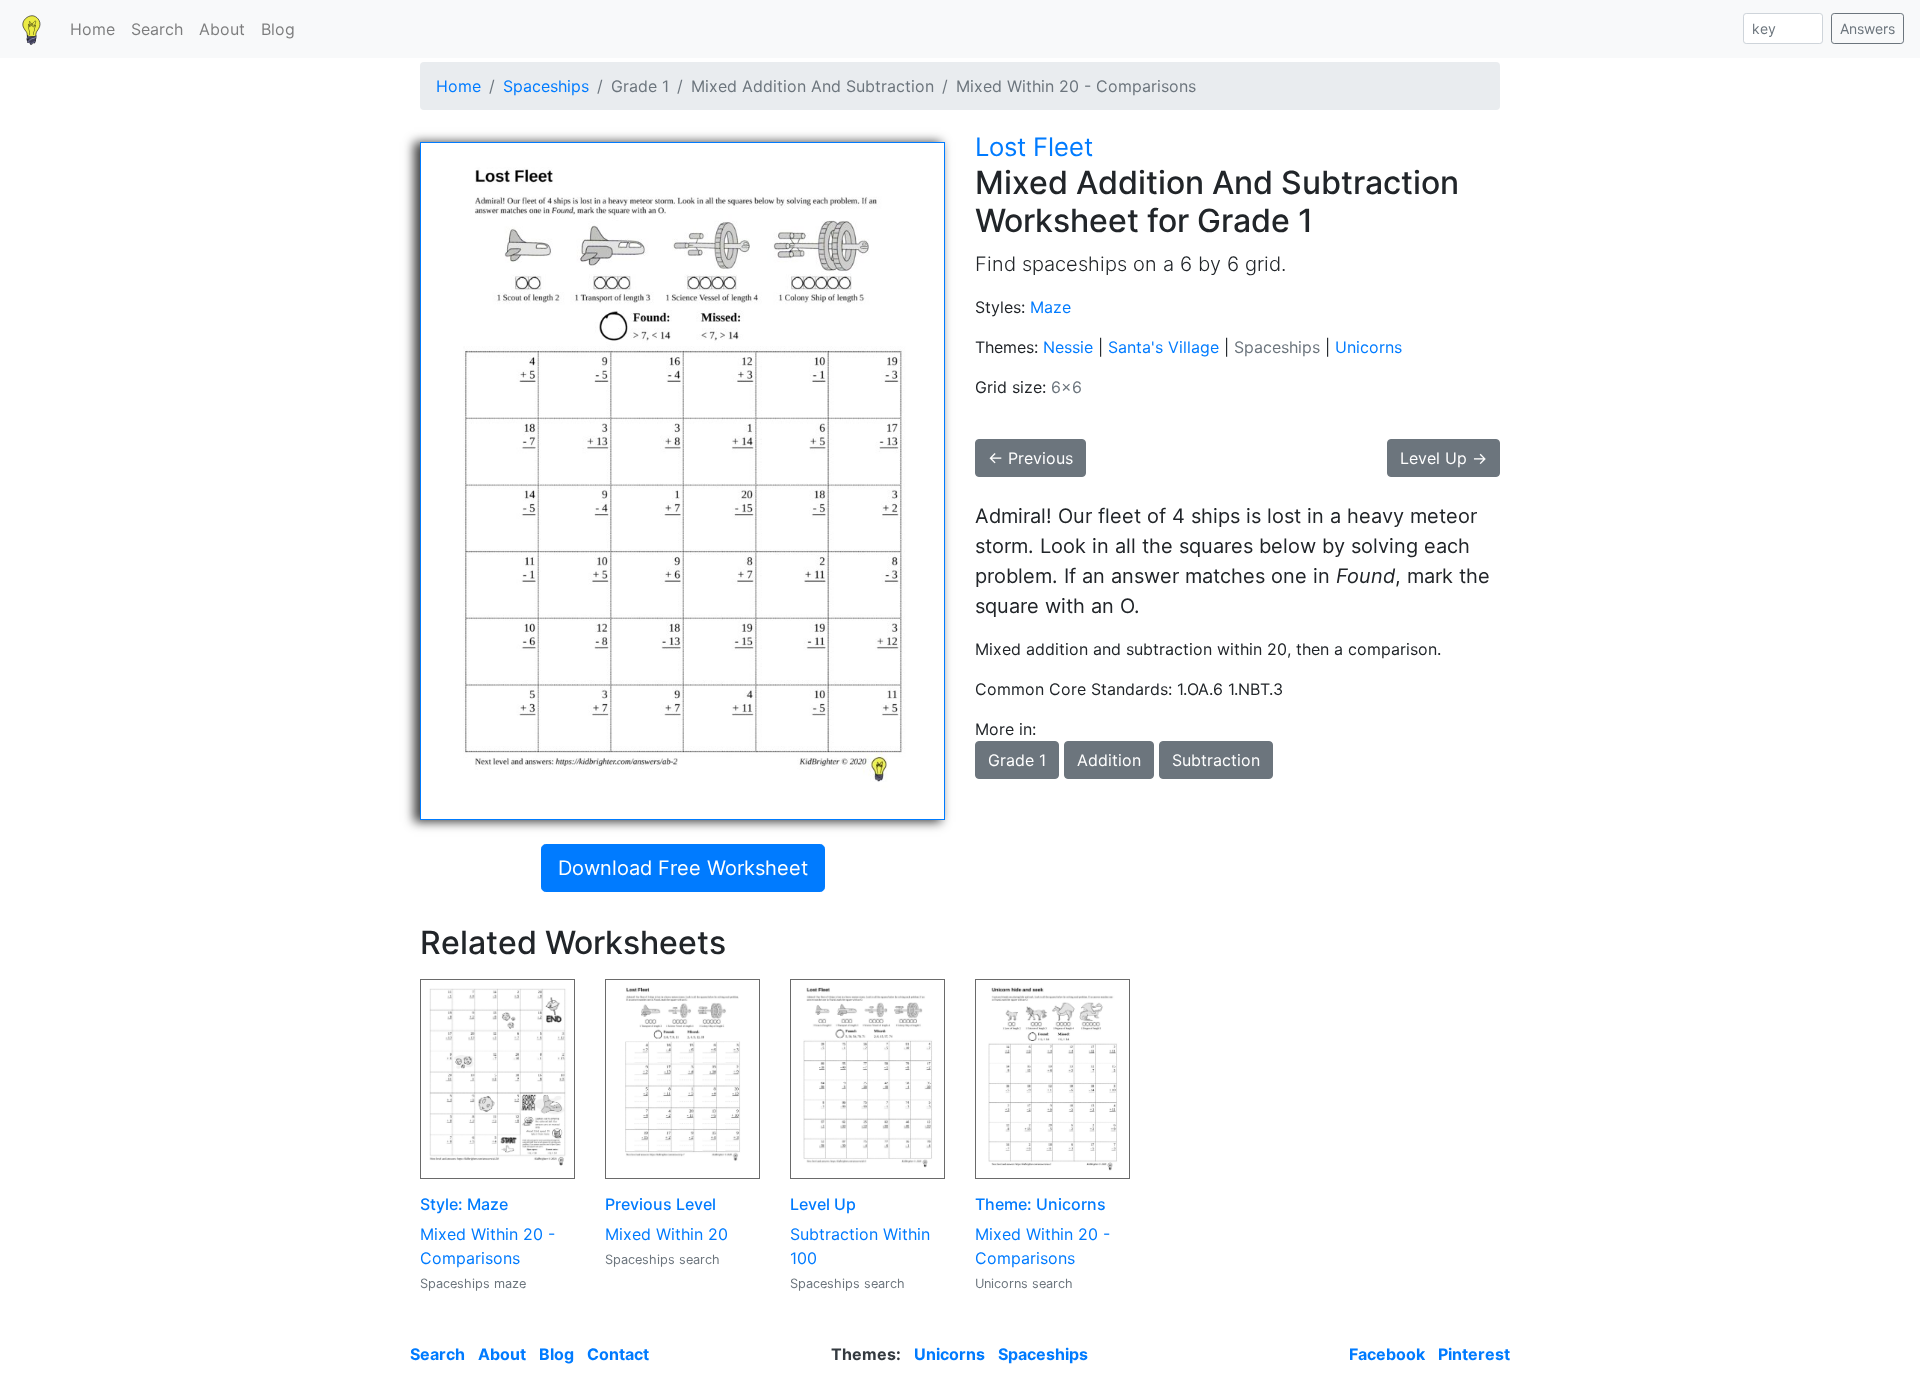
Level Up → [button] (1443, 458)
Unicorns (1368, 347)
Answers (1867, 28)
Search (157, 29)
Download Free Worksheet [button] (683, 868)
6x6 (1066, 387)
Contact (618, 1354)
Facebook (1387, 1354)
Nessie (1068, 347)
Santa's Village (1163, 347)
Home (92, 29)
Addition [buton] (1109, 760)
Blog (278, 29)
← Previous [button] (1030, 458)
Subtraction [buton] (1216, 760)
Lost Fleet (1034, 146)
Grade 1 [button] (1017, 760)
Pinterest (1474, 1354)
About (222, 29)
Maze (1050, 307)
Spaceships (546, 86)
